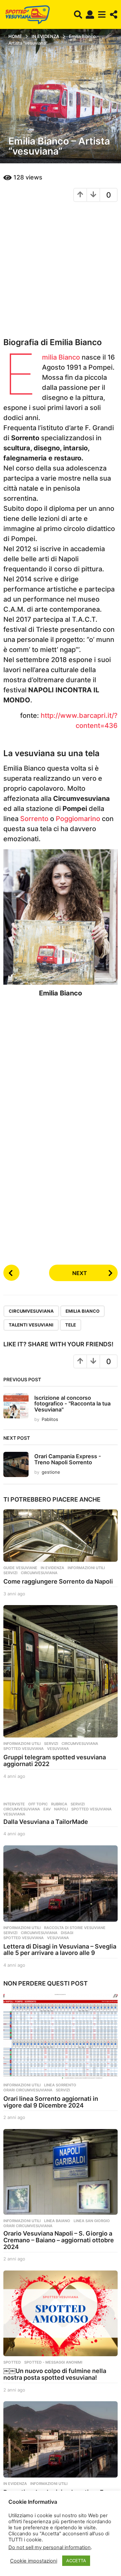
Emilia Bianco (61, 357)
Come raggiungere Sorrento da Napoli (58, 1581)
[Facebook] (5, 2549)
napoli (61, 1809)
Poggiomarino (78, 819)
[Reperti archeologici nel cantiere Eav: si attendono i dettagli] (61, 2439)
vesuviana (58, 1749)
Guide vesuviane (20, 1568)
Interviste (14, 1804)
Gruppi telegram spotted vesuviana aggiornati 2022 (55, 1761)
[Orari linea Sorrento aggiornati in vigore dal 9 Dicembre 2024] (61, 2036)
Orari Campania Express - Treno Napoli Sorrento (68, 1459)
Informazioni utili (86, 1568)
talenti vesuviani (31, 1325)
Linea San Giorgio (92, 2221)
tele (71, 1325)
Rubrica (59, 1804)
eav (47, 1809)
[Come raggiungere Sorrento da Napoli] (61, 1536)
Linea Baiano (57, 2221)
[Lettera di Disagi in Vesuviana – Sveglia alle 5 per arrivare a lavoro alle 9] (61, 1884)
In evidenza (52, 1568)
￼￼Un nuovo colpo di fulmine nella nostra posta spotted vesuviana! (55, 2374)
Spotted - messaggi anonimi (53, 2362)
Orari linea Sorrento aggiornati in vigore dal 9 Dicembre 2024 (51, 2102)
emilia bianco (83, 1311)
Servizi (10, 1573)
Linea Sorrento (60, 2085)
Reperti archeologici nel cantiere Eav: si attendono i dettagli (58, 2496)
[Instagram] (19, 2549)
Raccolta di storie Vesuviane (75, 1928)
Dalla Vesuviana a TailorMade (46, 1822)
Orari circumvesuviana (28, 2090)
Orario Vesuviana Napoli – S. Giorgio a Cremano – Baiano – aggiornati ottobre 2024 (59, 2240)
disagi (67, 1933)
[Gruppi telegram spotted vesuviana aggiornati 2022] (61, 1671)
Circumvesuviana (31, 1311)
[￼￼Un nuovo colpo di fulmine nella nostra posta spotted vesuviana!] (61, 2313)
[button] (78, 14)
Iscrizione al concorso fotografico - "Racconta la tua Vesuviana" (72, 1404)
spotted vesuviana (24, 1749)
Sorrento (34, 819)
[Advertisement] (61, 269)
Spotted (12, 2362)
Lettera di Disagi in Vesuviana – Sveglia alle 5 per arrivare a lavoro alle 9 (60, 1950)
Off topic (38, 1804)
